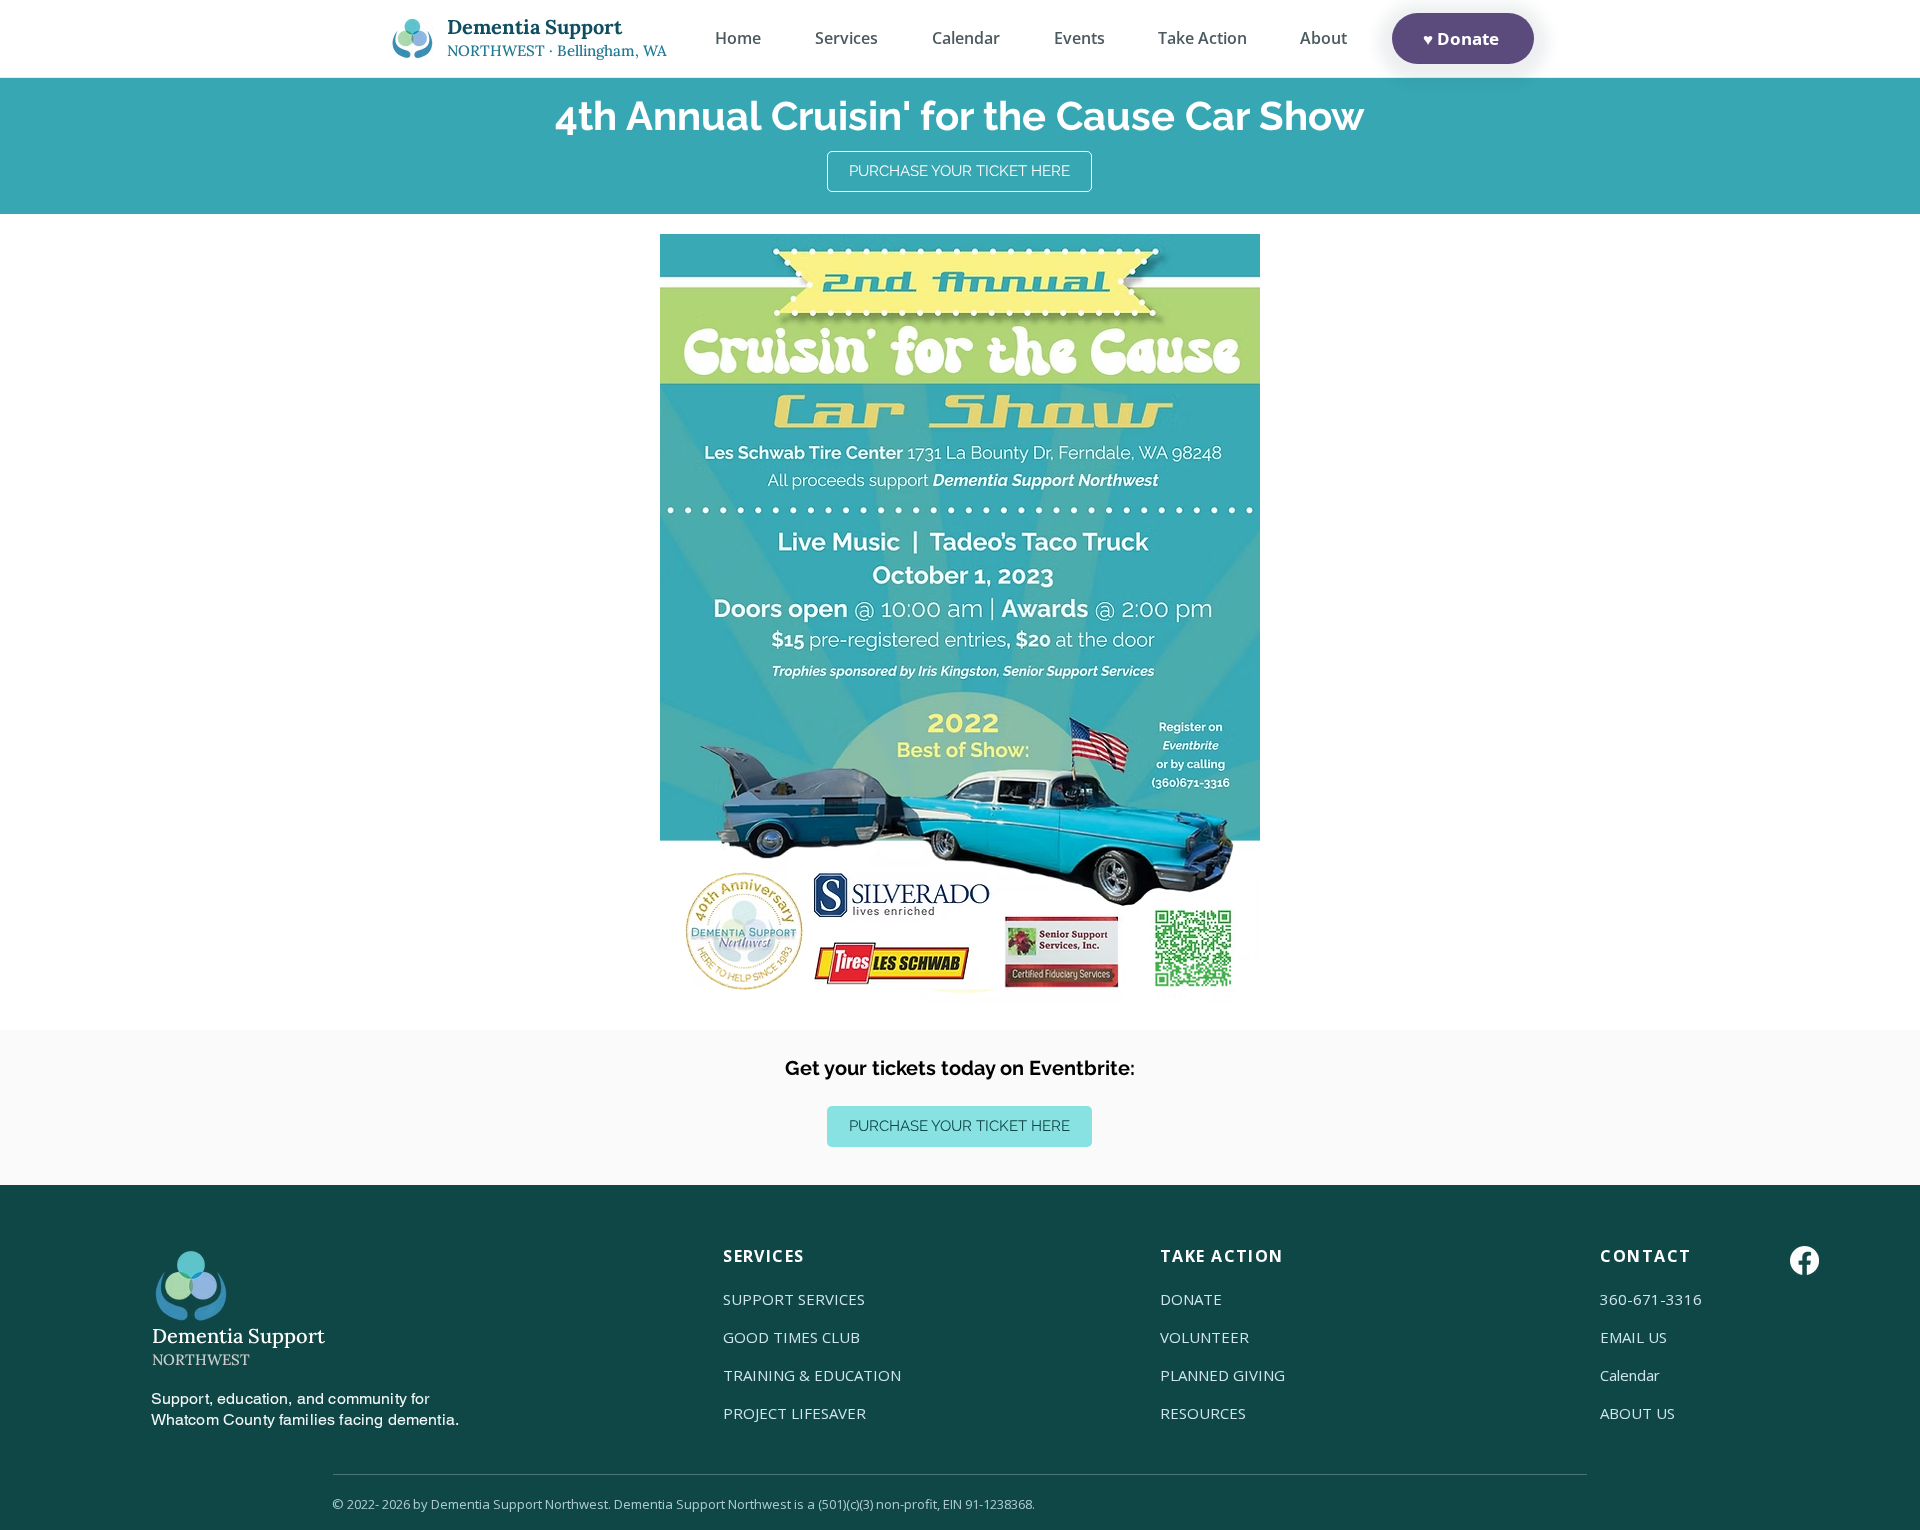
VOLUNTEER (1204, 1337)
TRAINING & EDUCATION (812, 1375)
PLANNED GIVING (1222, 1375)
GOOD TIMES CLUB (791, 1337)
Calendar (1630, 1375)
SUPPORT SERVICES (794, 1299)
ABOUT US (1637, 1413)
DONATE (1191, 1299)
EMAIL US (1633, 1337)
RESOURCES (1203, 1413)
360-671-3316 (1651, 1299)
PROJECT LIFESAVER (794, 1413)
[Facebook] (1804, 1260)
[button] (1323, 38)
